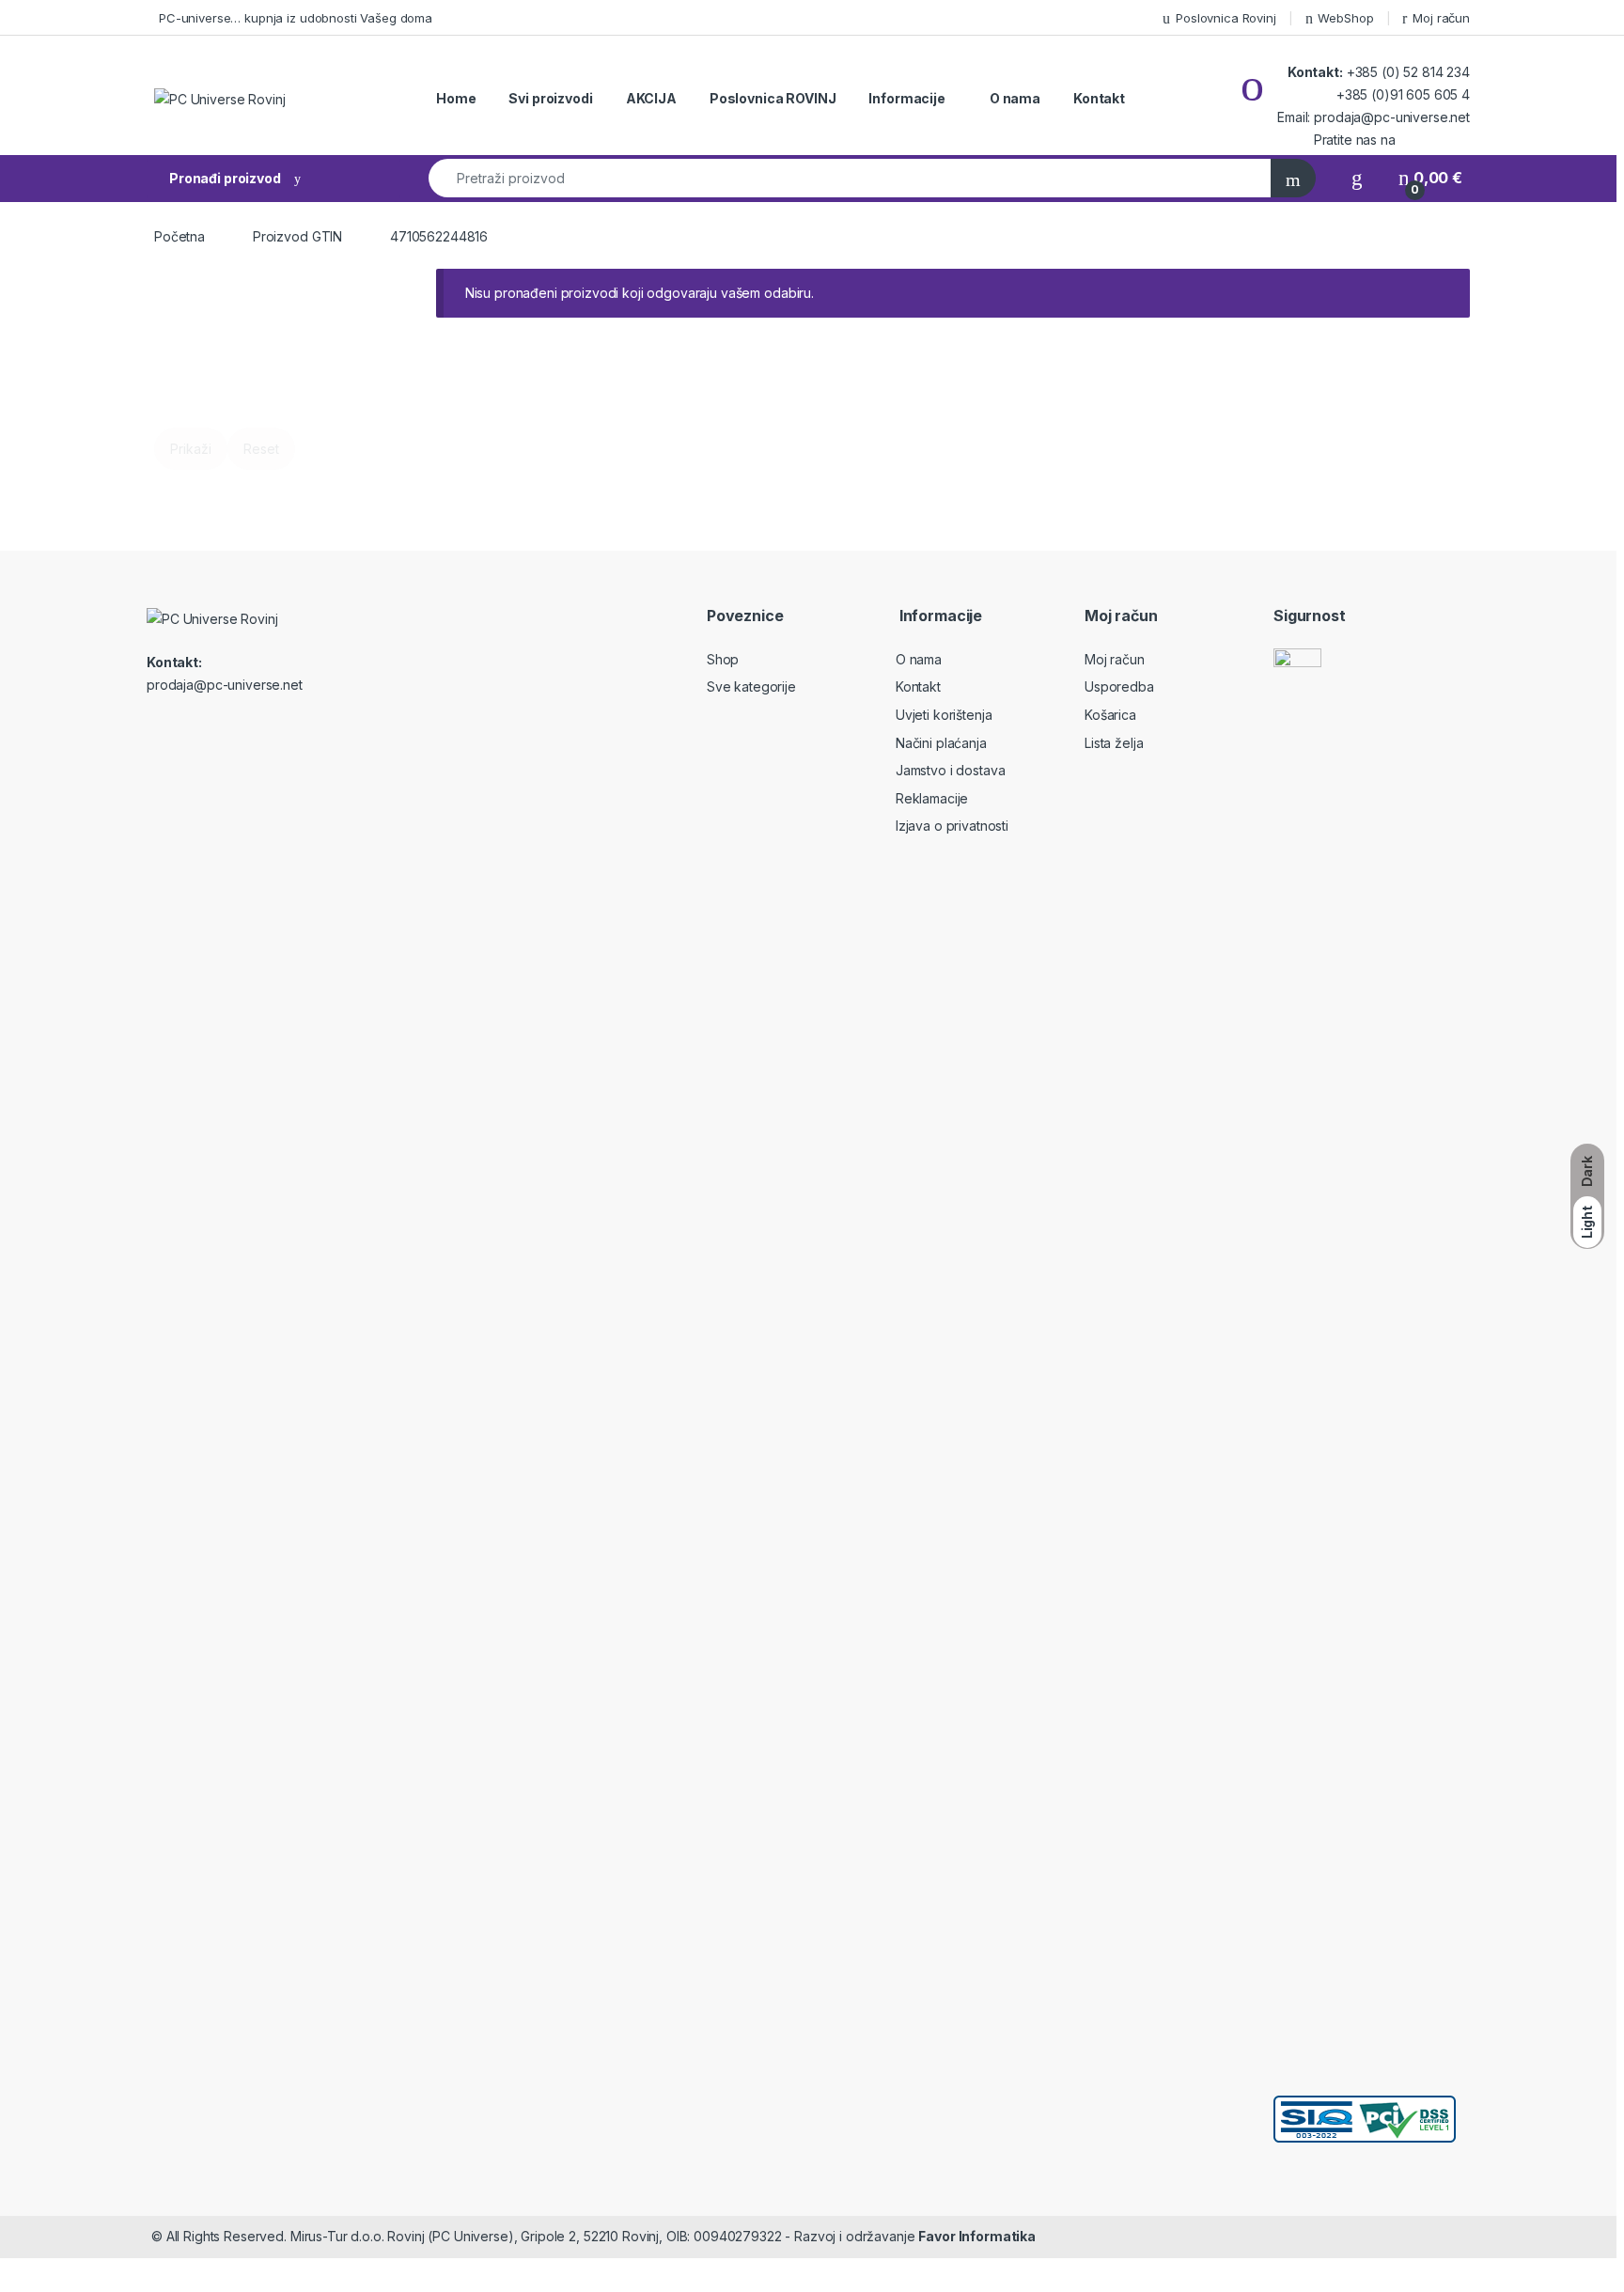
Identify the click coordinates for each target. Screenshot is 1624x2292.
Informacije (906, 98)
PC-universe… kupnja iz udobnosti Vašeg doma (296, 18)
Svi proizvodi (550, 98)
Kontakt (1099, 98)
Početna (180, 236)
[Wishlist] (1357, 178)
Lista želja (1114, 743)
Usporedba (1119, 686)
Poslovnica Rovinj (1226, 18)
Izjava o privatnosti (952, 826)
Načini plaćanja (941, 743)
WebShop (1345, 18)
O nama (1015, 98)
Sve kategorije (751, 686)
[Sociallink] (155, 725)
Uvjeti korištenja (944, 715)
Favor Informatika (977, 2236)
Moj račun (1441, 18)
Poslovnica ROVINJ (773, 98)
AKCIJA (651, 98)
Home (456, 98)
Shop (723, 659)
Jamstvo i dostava (951, 770)
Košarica (1110, 715)
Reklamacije (932, 798)
